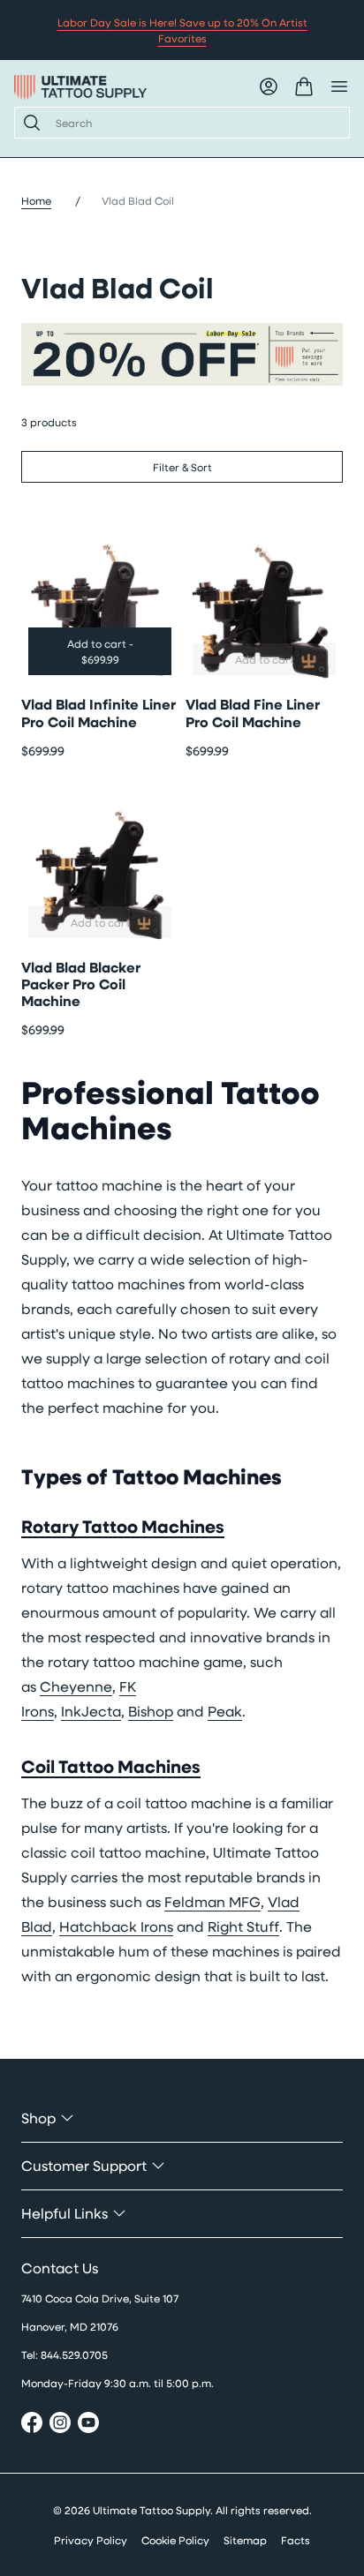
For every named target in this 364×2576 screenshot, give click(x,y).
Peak (225, 1711)
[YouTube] (88, 2425)
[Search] (28, 123)
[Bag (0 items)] (304, 86)
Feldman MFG (212, 1901)
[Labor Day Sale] (182, 355)
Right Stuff (243, 1926)
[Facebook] (32, 2425)
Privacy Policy (91, 2540)
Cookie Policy (175, 2540)
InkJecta (91, 1711)
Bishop (151, 1711)
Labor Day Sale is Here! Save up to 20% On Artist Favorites (182, 30)
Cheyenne (76, 1686)
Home (36, 200)
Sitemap (245, 2540)
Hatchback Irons (116, 1926)
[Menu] (339, 86)
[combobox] (195, 123)
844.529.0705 (74, 2354)
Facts (296, 2540)
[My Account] (269, 86)
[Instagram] (60, 2425)
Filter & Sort (182, 467)
